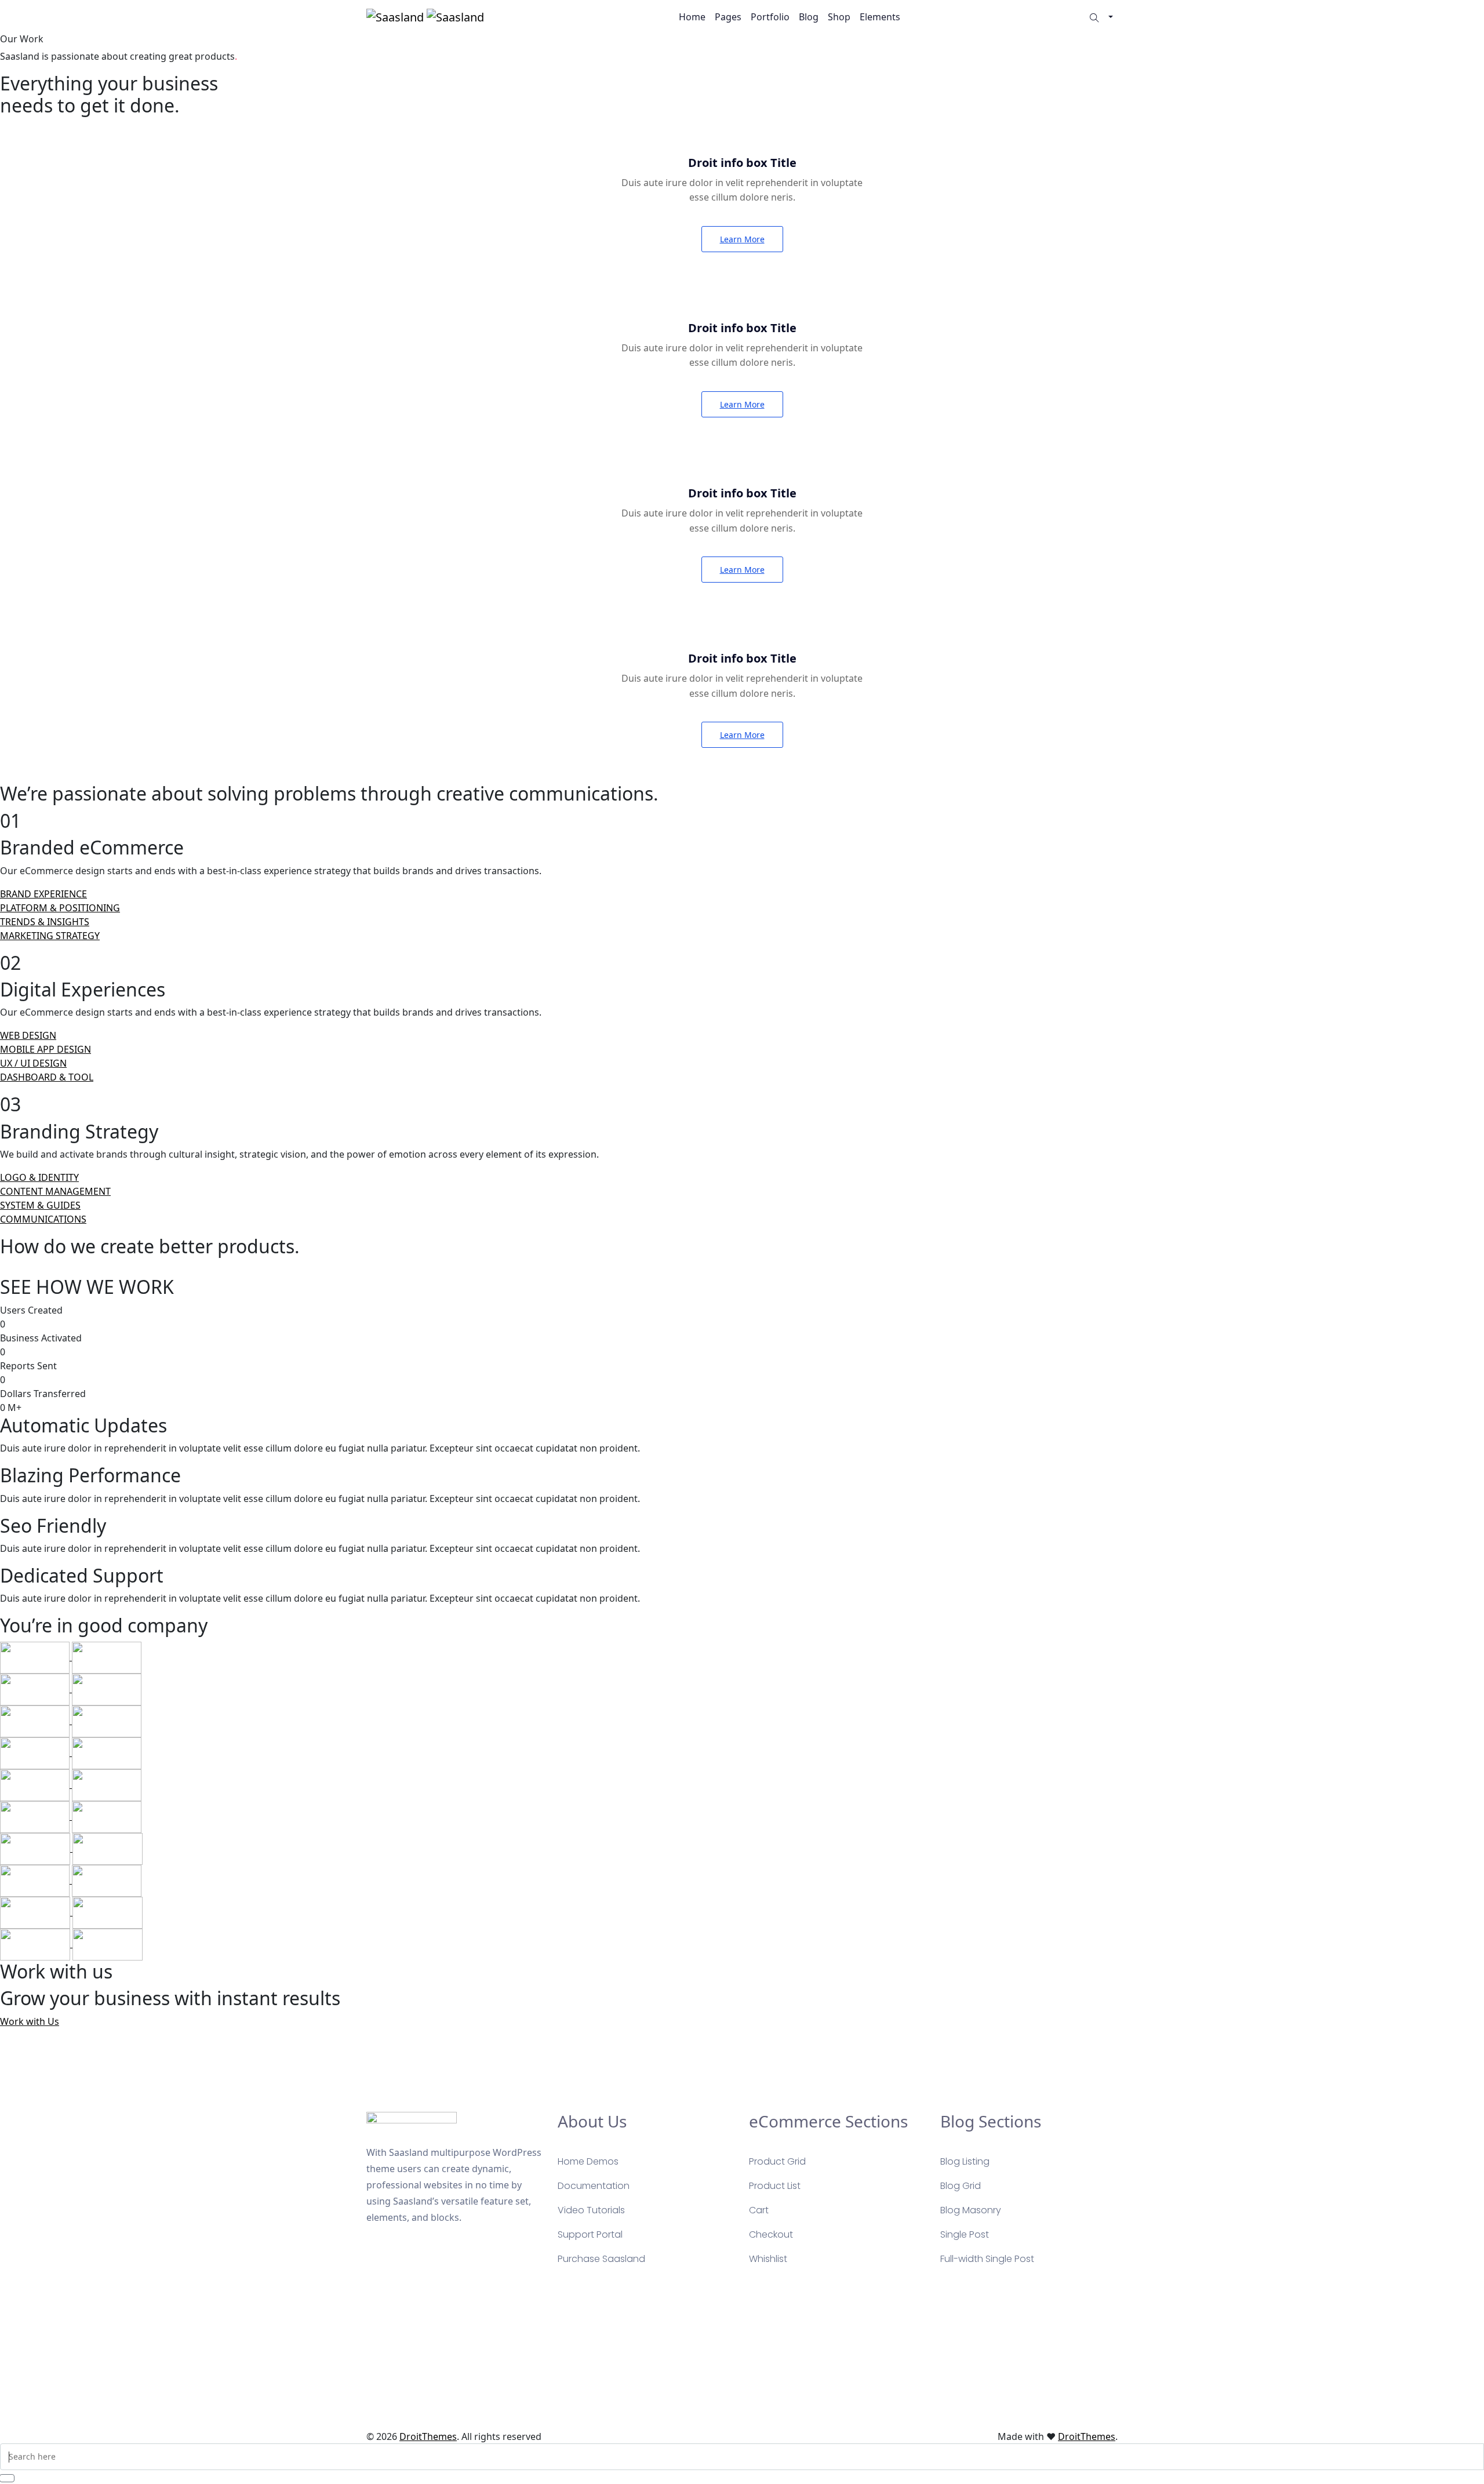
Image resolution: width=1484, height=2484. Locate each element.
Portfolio (770, 17)
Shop (839, 17)
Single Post (965, 2234)
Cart (759, 2210)
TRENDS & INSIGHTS (45, 922)
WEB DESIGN (28, 1035)
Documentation (594, 2186)
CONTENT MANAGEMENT (55, 1191)
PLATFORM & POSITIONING (60, 908)
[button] (1111, 17)
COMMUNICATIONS (43, 1219)
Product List (775, 2186)
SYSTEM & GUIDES (40, 1205)
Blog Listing (965, 2161)
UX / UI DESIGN (33, 1063)
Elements (880, 17)
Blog (809, 17)
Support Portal (590, 2234)
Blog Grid (961, 2186)
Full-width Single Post (987, 2259)
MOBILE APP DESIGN (46, 1049)
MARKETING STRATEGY (50, 936)
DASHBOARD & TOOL (47, 1077)
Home (692, 17)
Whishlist (768, 2259)
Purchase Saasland (601, 2259)
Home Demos (588, 2161)
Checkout (771, 2234)
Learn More (742, 239)
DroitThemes (428, 2436)
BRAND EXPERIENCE (43, 894)
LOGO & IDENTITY (39, 1177)
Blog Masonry (971, 2210)
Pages (728, 17)
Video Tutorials (591, 2210)
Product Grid (777, 2161)
